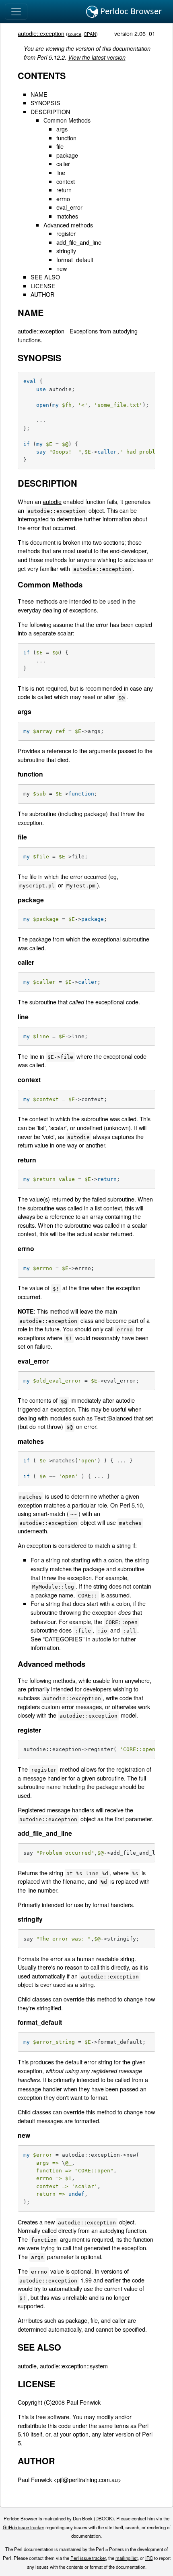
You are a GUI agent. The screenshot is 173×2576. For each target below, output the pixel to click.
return (64, 190)
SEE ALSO (45, 277)
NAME (39, 94)
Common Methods (67, 120)
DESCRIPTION (50, 111)
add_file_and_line (79, 242)
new (62, 268)
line (61, 172)
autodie (52, 501)
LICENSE (43, 286)
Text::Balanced (113, 1418)
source (74, 34)
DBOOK (104, 2518)
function (66, 138)
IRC (149, 2558)
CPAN (90, 34)
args (62, 129)
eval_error (69, 207)
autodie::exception (41, 33)
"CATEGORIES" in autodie (77, 1639)
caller (63, 163)
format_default (75, 259)
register (66, 233)
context (66, 181)
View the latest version (97, 57)
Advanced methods (68, 225)
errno (63, 199)
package (67, 155)
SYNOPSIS (45, 103)
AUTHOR (42, 294)
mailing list (127, 2558)
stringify (66, 251)
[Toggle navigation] (16, 12)
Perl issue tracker (88, 2558)
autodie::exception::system (74, 2366)
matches (67, 216)
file (60, 146)
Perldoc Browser (130, 11)
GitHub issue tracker (24, 2527)
